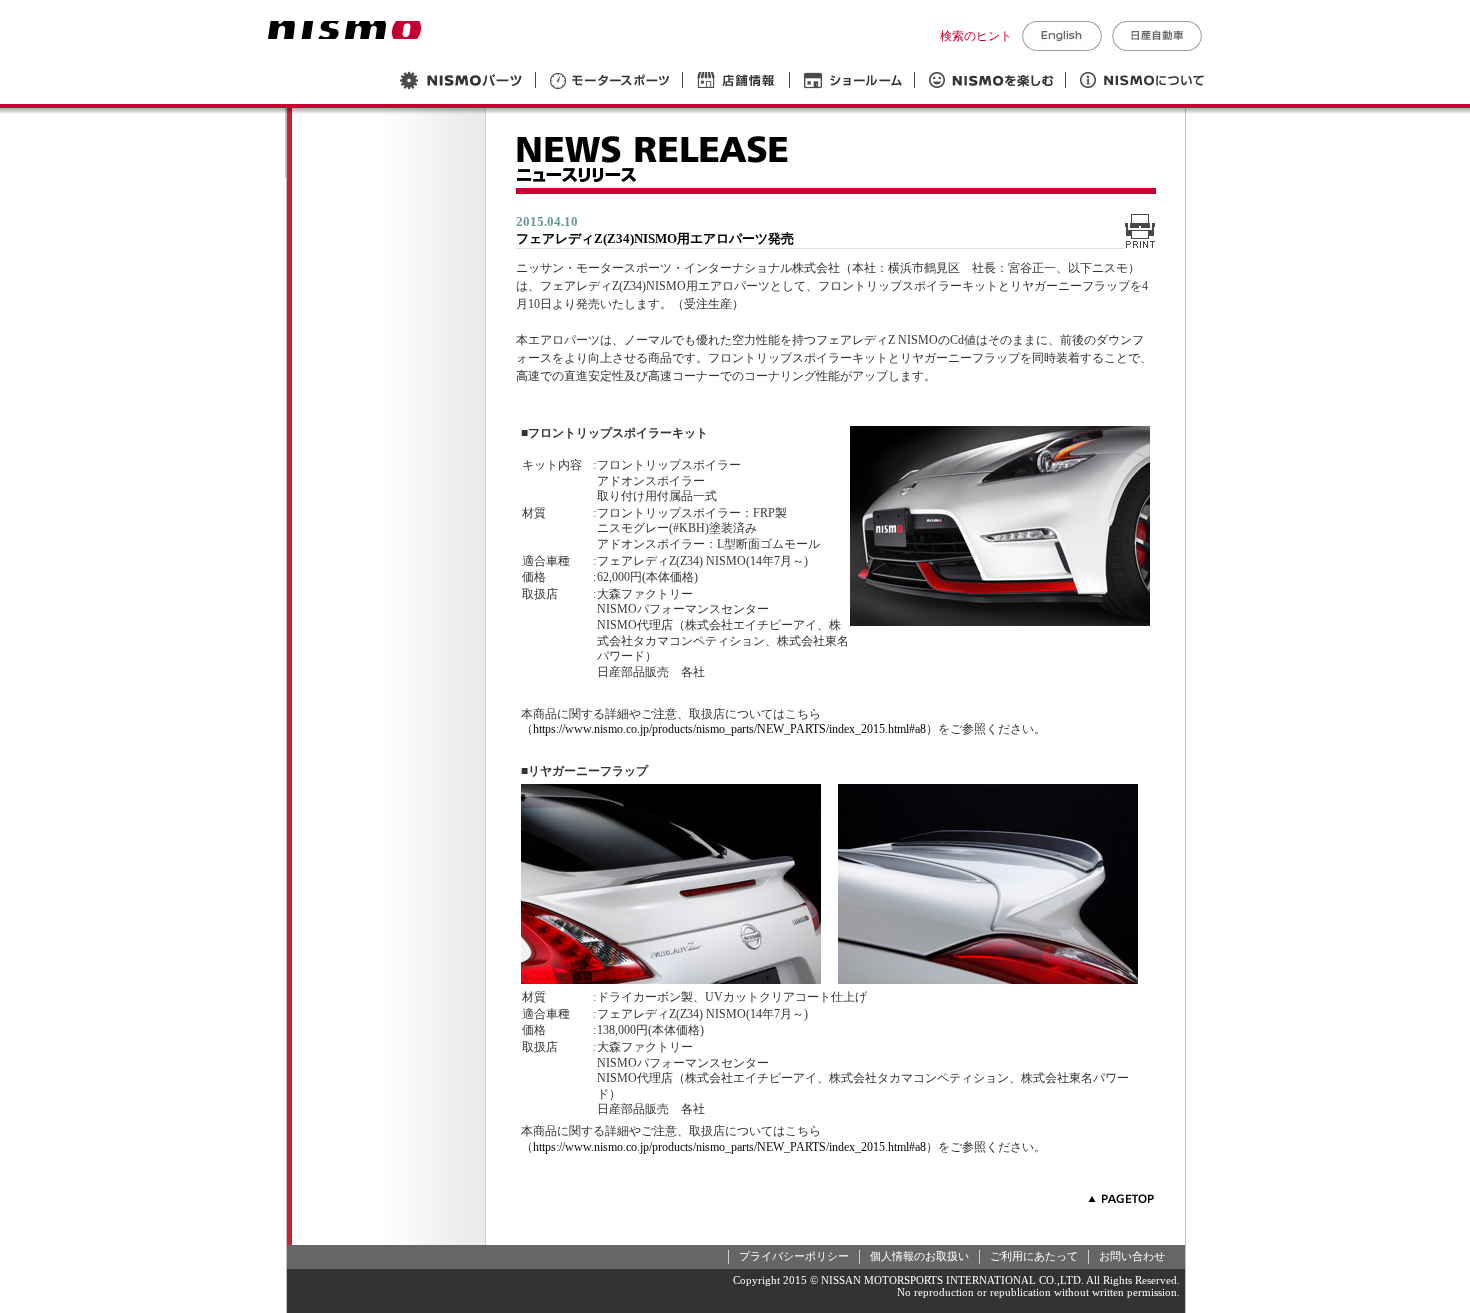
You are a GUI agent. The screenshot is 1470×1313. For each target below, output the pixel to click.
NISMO (344, 30)
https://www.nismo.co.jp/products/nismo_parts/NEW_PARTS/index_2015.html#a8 (729, 729)
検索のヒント (976, 36)
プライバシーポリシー (794, 1256)
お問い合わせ (1132, 1256)
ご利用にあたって (1034, 1256)
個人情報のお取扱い (919, 1256)
